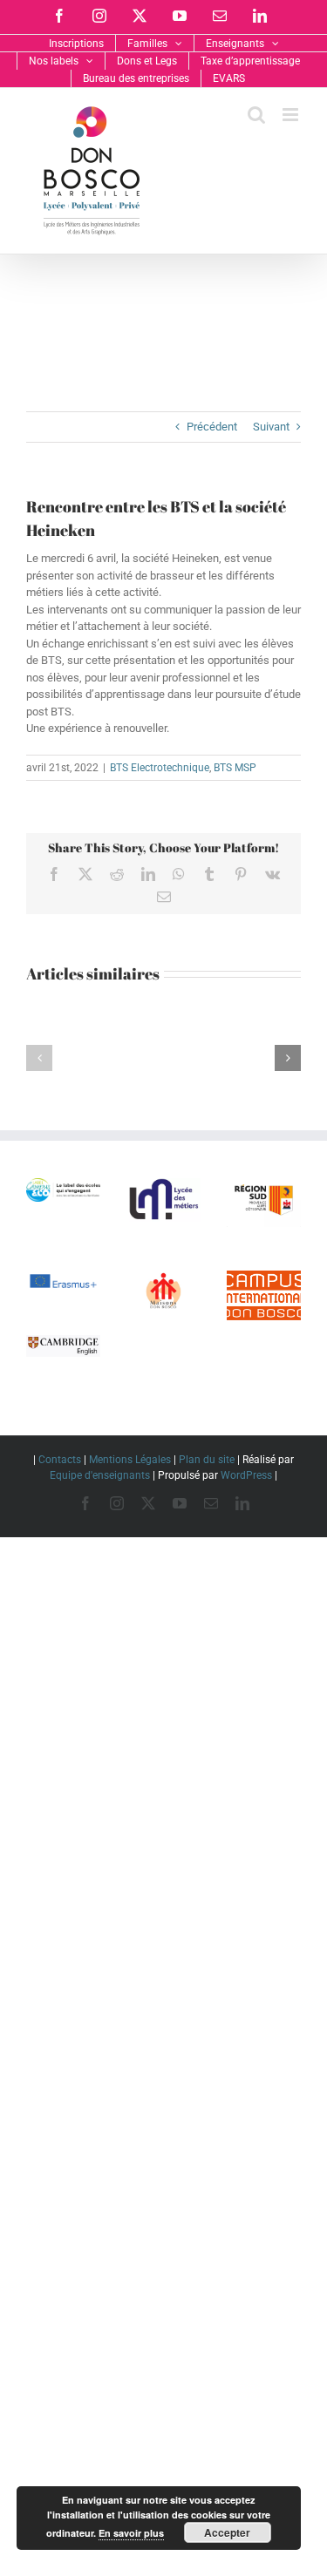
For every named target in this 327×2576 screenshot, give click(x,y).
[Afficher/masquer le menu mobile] (292, 115)
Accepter (227, 2532)
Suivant (271, 427)
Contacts (60, 1460)
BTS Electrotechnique (160, 768)
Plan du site (207, 1460)
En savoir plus (131, 2533)
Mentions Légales (130, 1460)
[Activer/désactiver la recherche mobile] (256, 115)
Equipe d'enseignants (100, 1475)
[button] (39, 1058)
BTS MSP (235, 768)
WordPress (246, 1475)
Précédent (212, 427)
